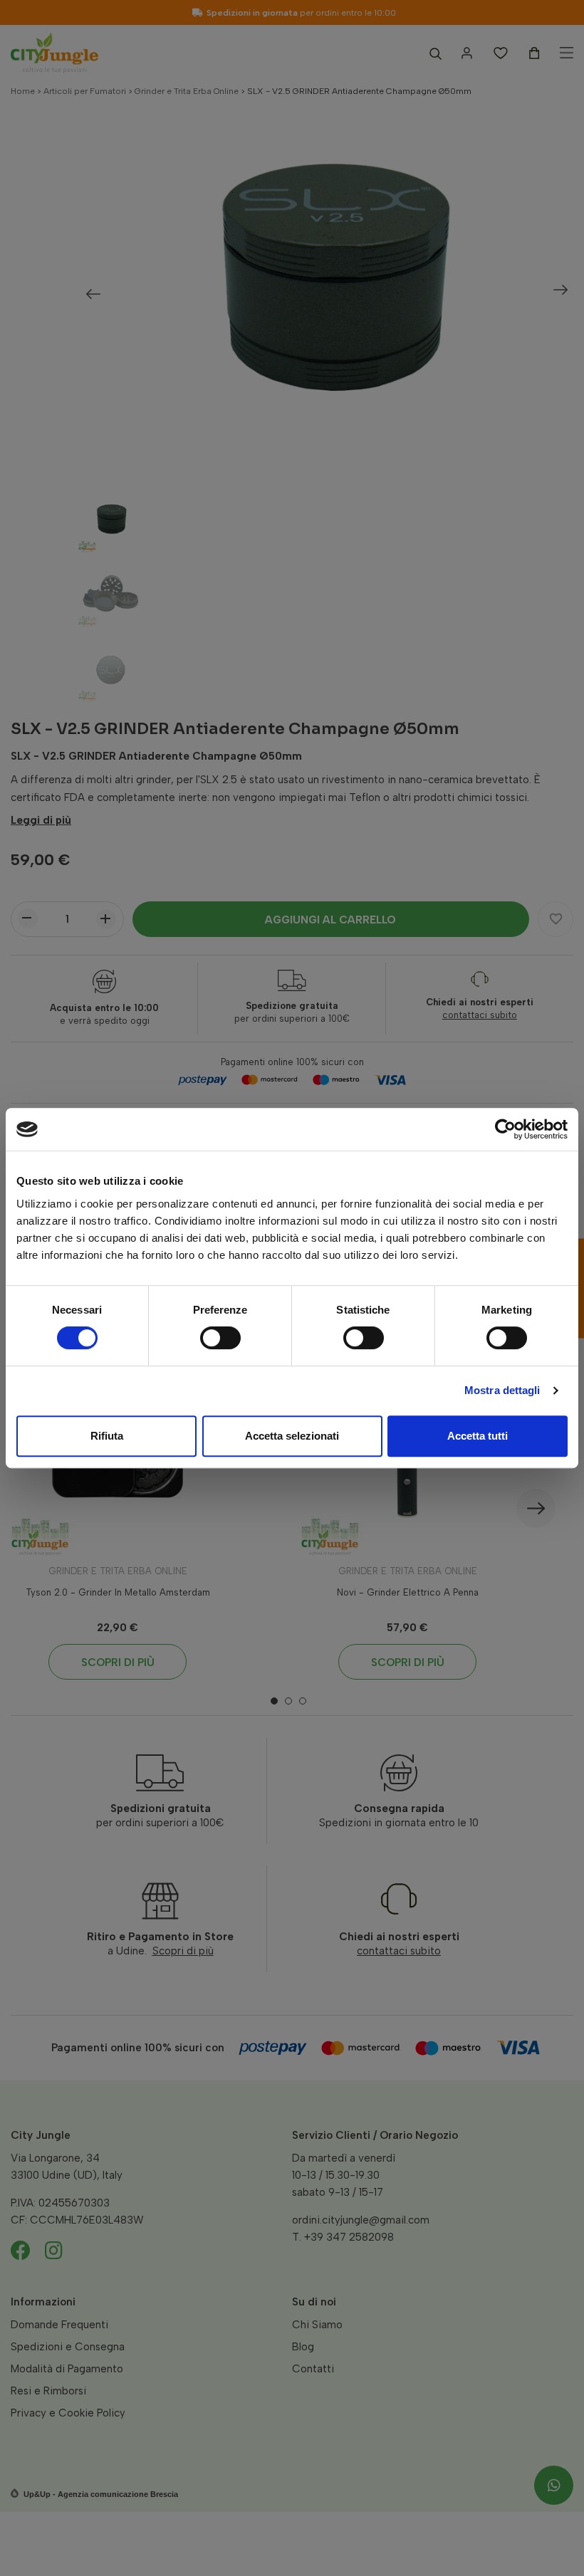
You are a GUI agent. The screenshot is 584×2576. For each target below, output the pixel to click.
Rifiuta (107, 1436)
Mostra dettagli (502, 1390)
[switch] (220, 1338)
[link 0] (505, 1129)
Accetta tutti (478, 1436)
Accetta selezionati (292, 1436)
